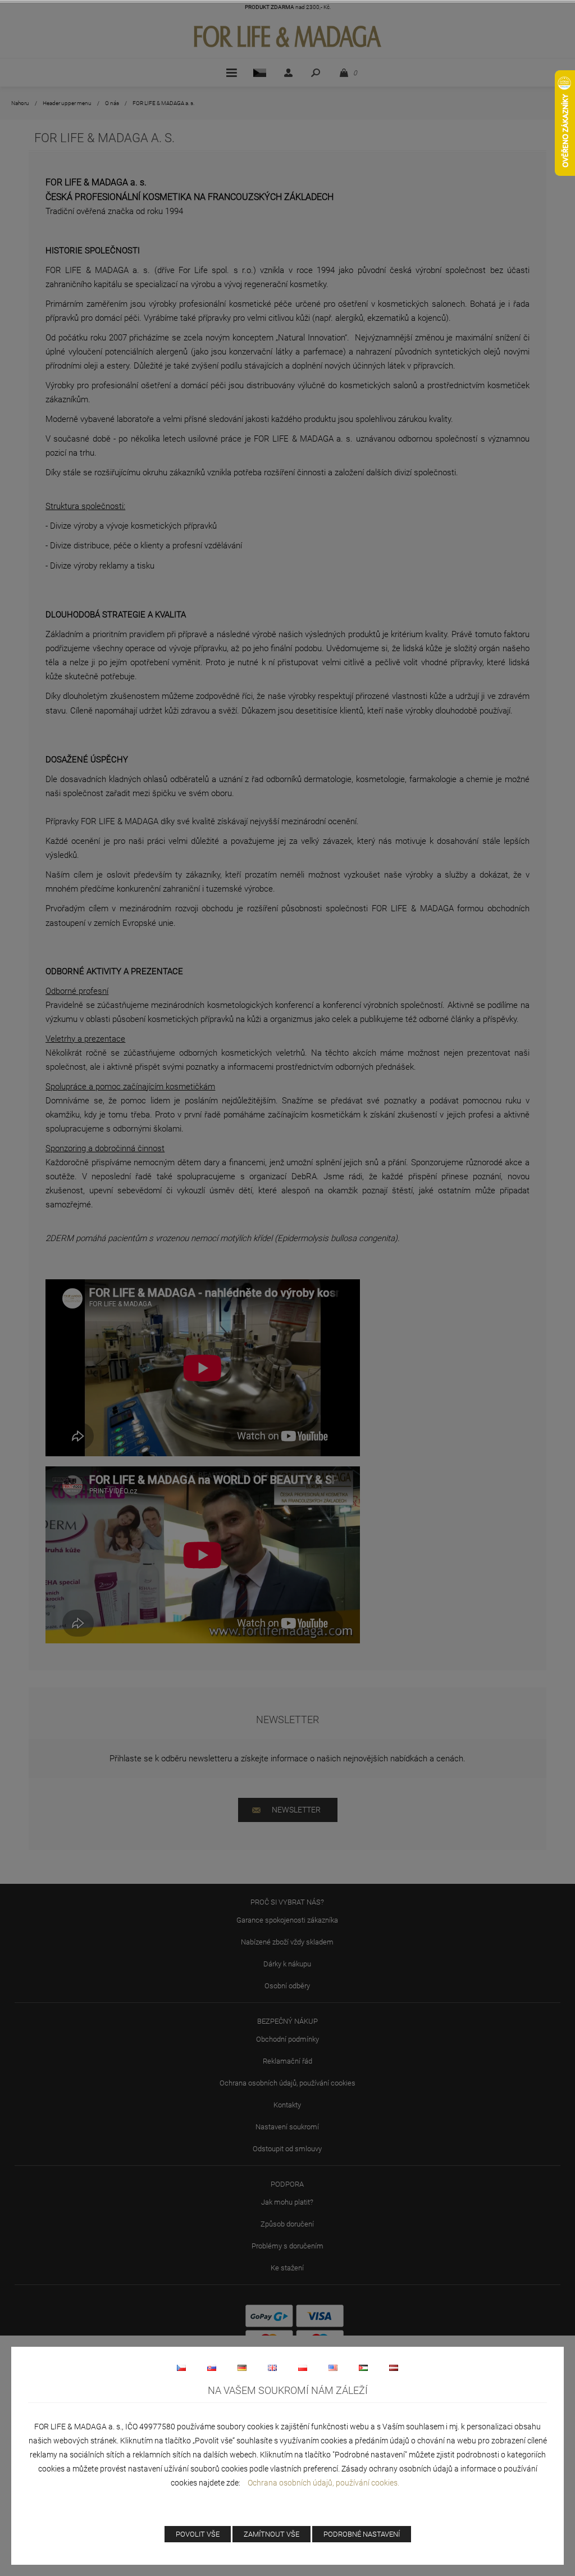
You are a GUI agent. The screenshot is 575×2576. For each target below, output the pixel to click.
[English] (272, 2368)
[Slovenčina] (212, 2368)
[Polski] (303, 2368)
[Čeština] (181, 2368)
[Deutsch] (242, 2368)
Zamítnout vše (271, 2534)
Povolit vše (198, 2534)
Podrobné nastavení (362, 2534)
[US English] (333, 2368)
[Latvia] (394, 2368)
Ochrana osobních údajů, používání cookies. (323, 2483)
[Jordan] (363, 2368)
